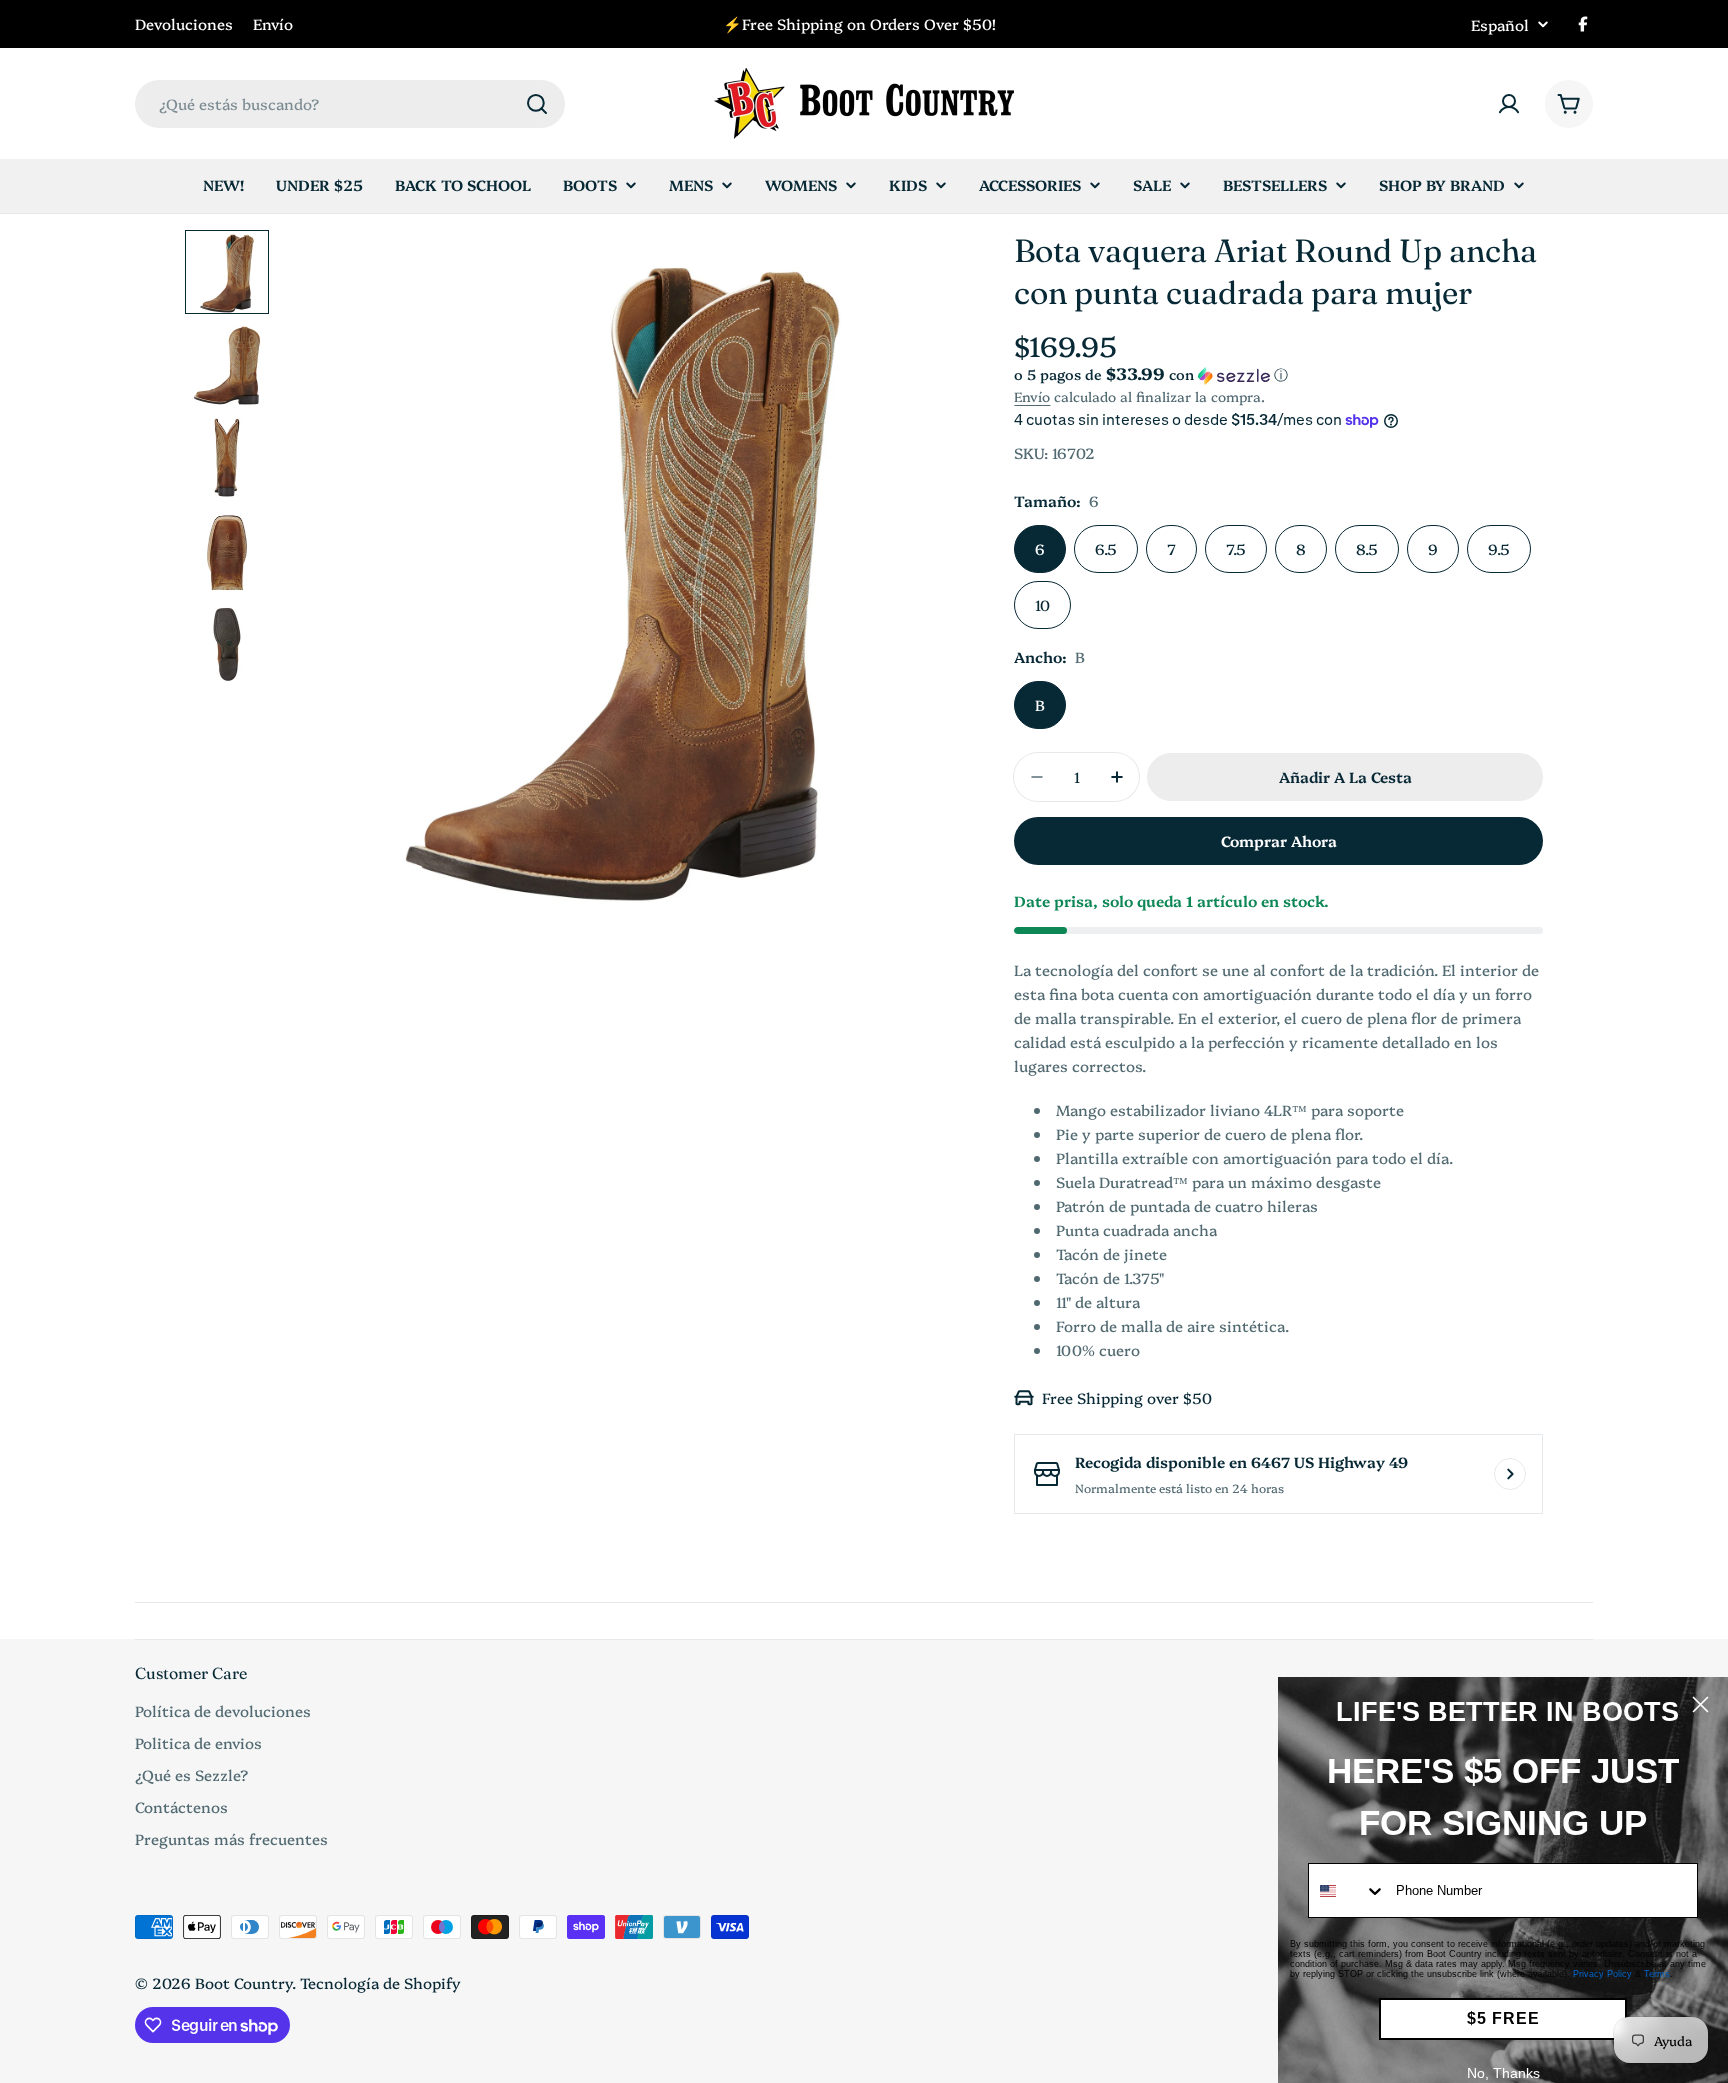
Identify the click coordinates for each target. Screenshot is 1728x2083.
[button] (1278, 374)
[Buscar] (537, 104)
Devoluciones (184, 23)
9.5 (1499, 548)
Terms (1657, 1974)
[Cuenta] (1509, 104)
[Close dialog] (1700, 1704)
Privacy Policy (1602, 1974)
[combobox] (350, 104)
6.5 (1106, 548)
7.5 (1236, 548)
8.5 (1367, 548)
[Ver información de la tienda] (1510, 1474)
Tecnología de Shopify (380, 1982)
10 (1042, 604)
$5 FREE (1503, 2018)
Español (1500, 24)
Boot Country (243, 1982)
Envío (273, 23)
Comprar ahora (1279, 840)
